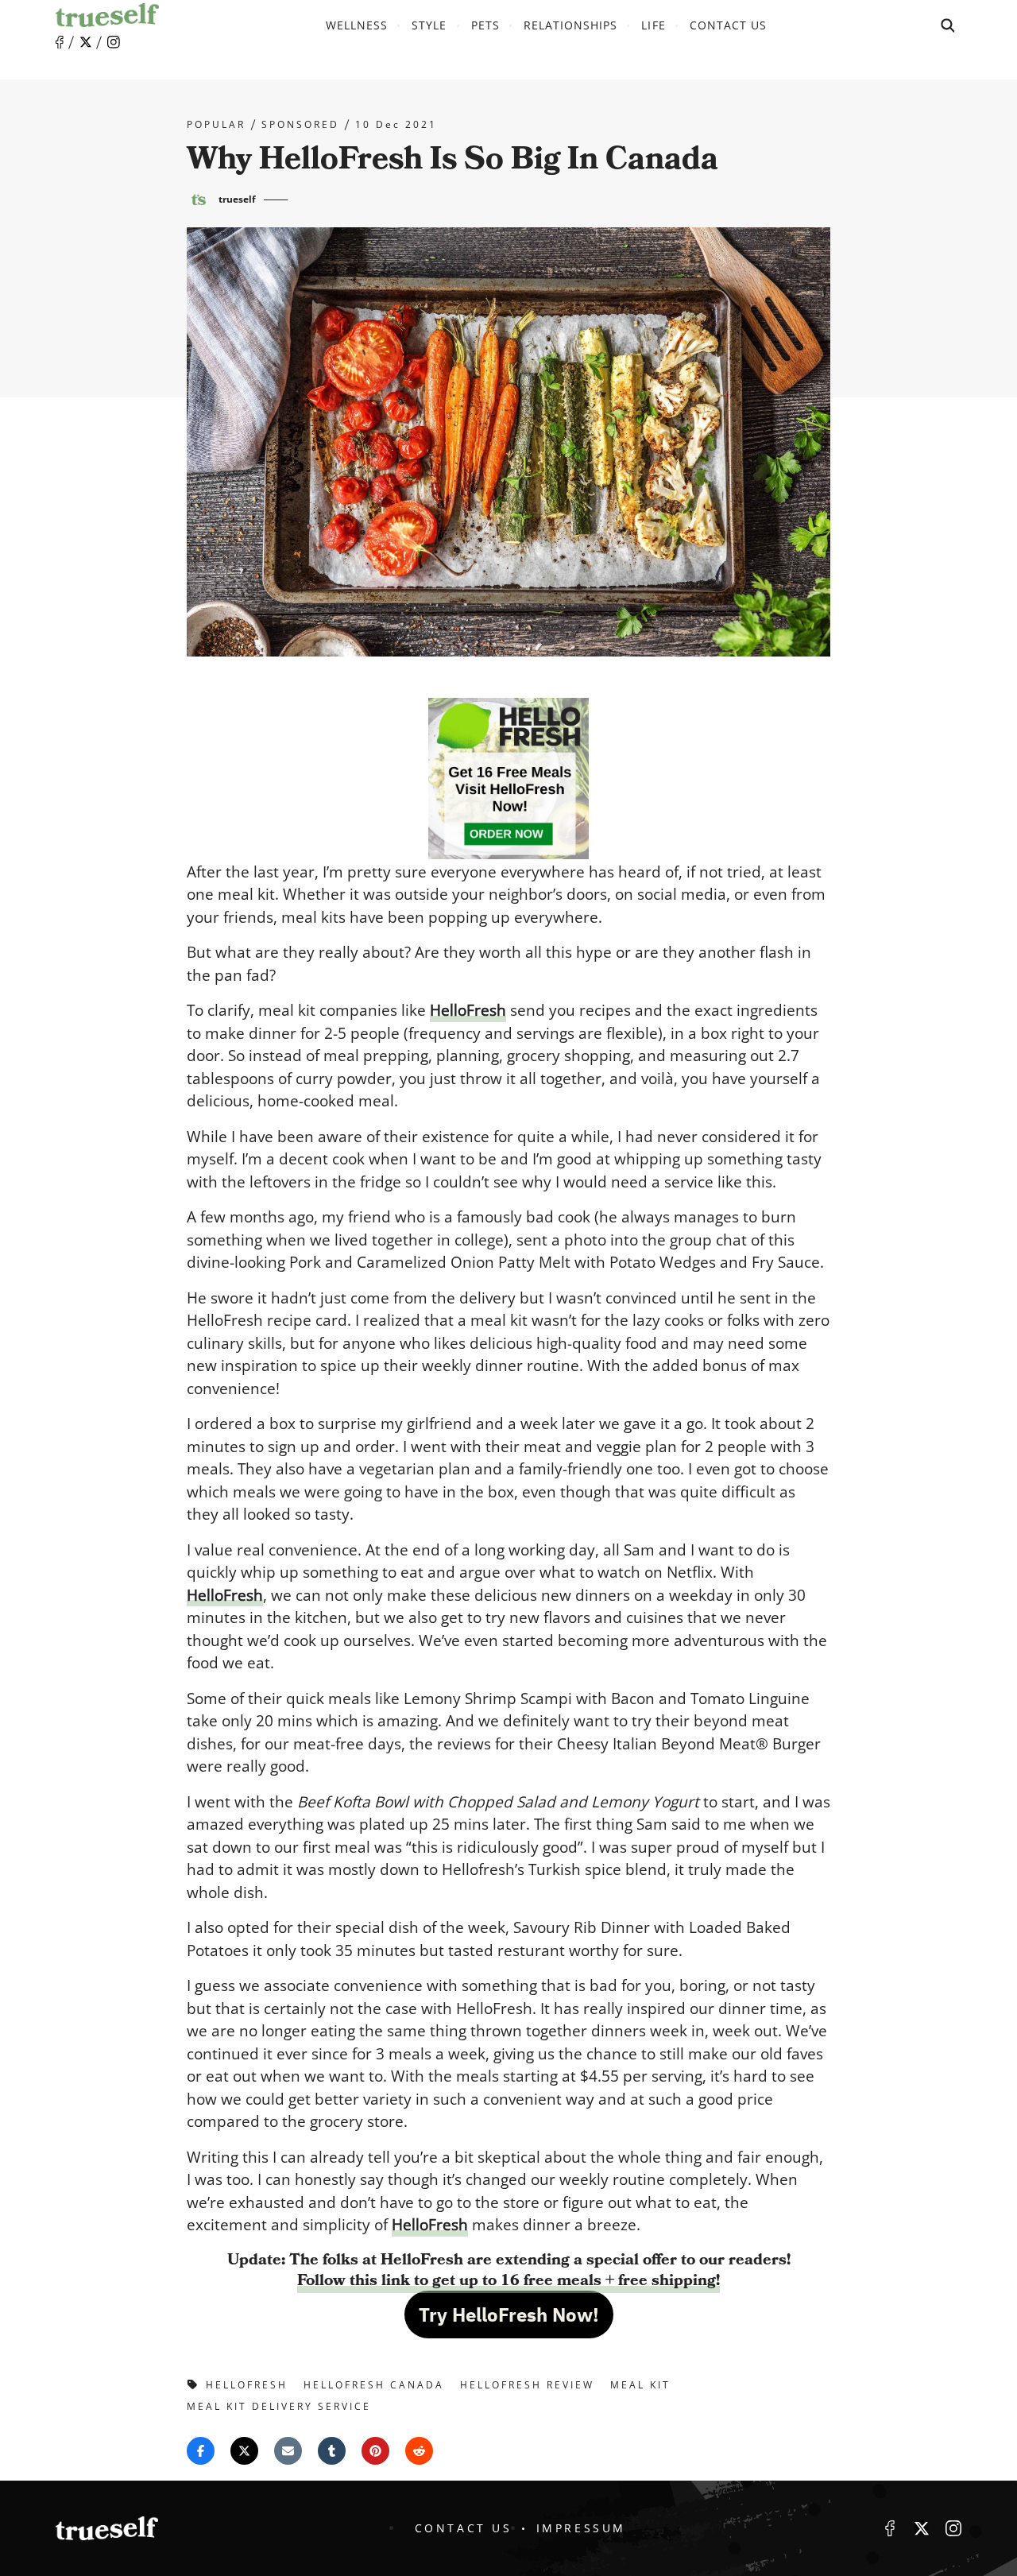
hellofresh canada (374, 2385)
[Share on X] (244, 2451)
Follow (86, 42)
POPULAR (216, 125)
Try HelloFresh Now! (509, 2315)
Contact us (729, 25)
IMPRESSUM (581, 2528)
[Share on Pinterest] (375, 2451)
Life (653, 25)
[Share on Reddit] (419, 2451)
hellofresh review (527, 2385)
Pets (485, 25)
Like (60, 43)
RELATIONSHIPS (571, 25)
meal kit (640, 2385)
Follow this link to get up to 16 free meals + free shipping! (508, 2280)
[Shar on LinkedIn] (332, 2451)
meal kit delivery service (279, 2406)
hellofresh (247, 2385)
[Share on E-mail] (288, 2451)
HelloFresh (468, 1010)
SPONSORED (300, 125)
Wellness (357, 25)
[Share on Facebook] (201, 2451)
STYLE (429, 25)
